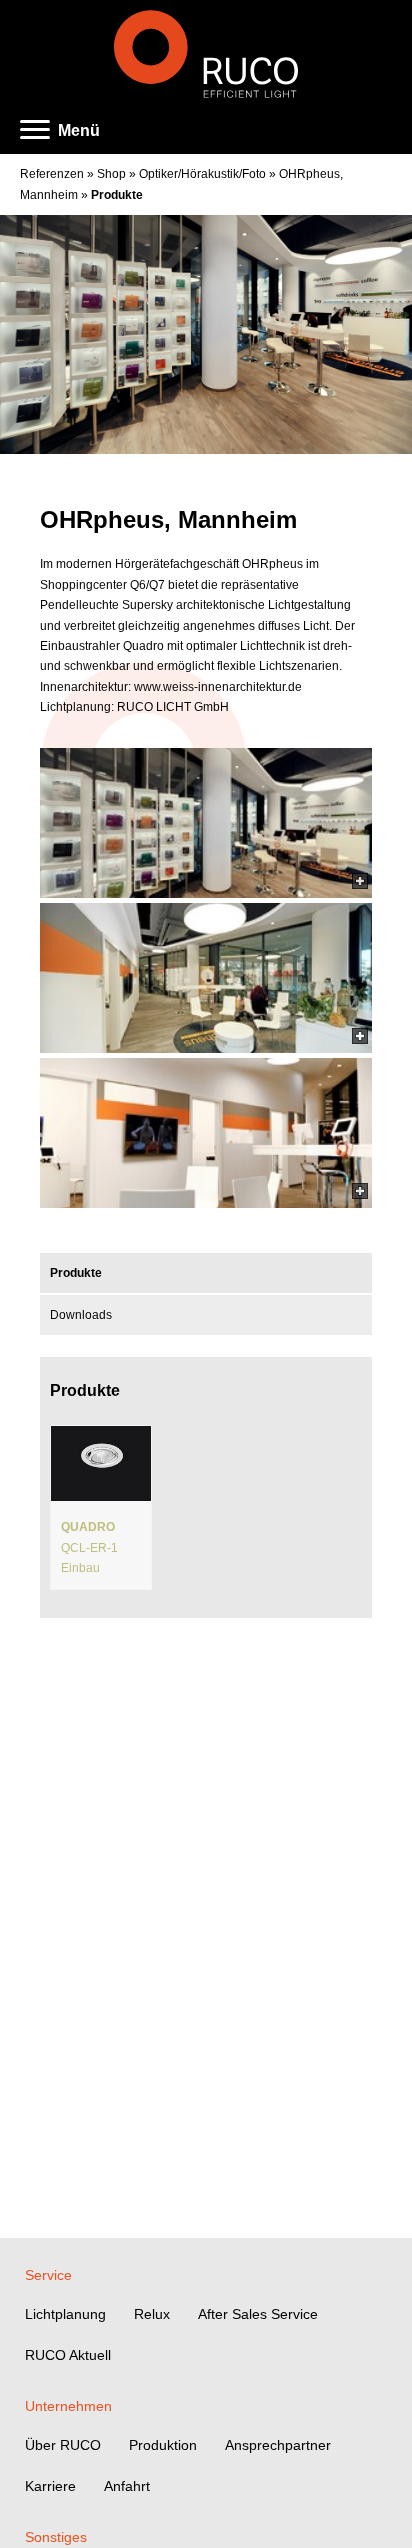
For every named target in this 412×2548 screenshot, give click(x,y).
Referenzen (52, 174)
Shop (111, 174)
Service (48, 2275)
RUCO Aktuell (68, 2355)
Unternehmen (68, 2406)
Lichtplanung (65, 2314)
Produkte (117, 195)
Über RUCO (63, 2445)
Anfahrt (127, 2486)
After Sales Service (258, 2314)
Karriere (50, 2486)
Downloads (81, 1315)
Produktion (163, 2445)
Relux (152, 2314)
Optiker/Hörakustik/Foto (202, 174)
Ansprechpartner (278, 2445)
